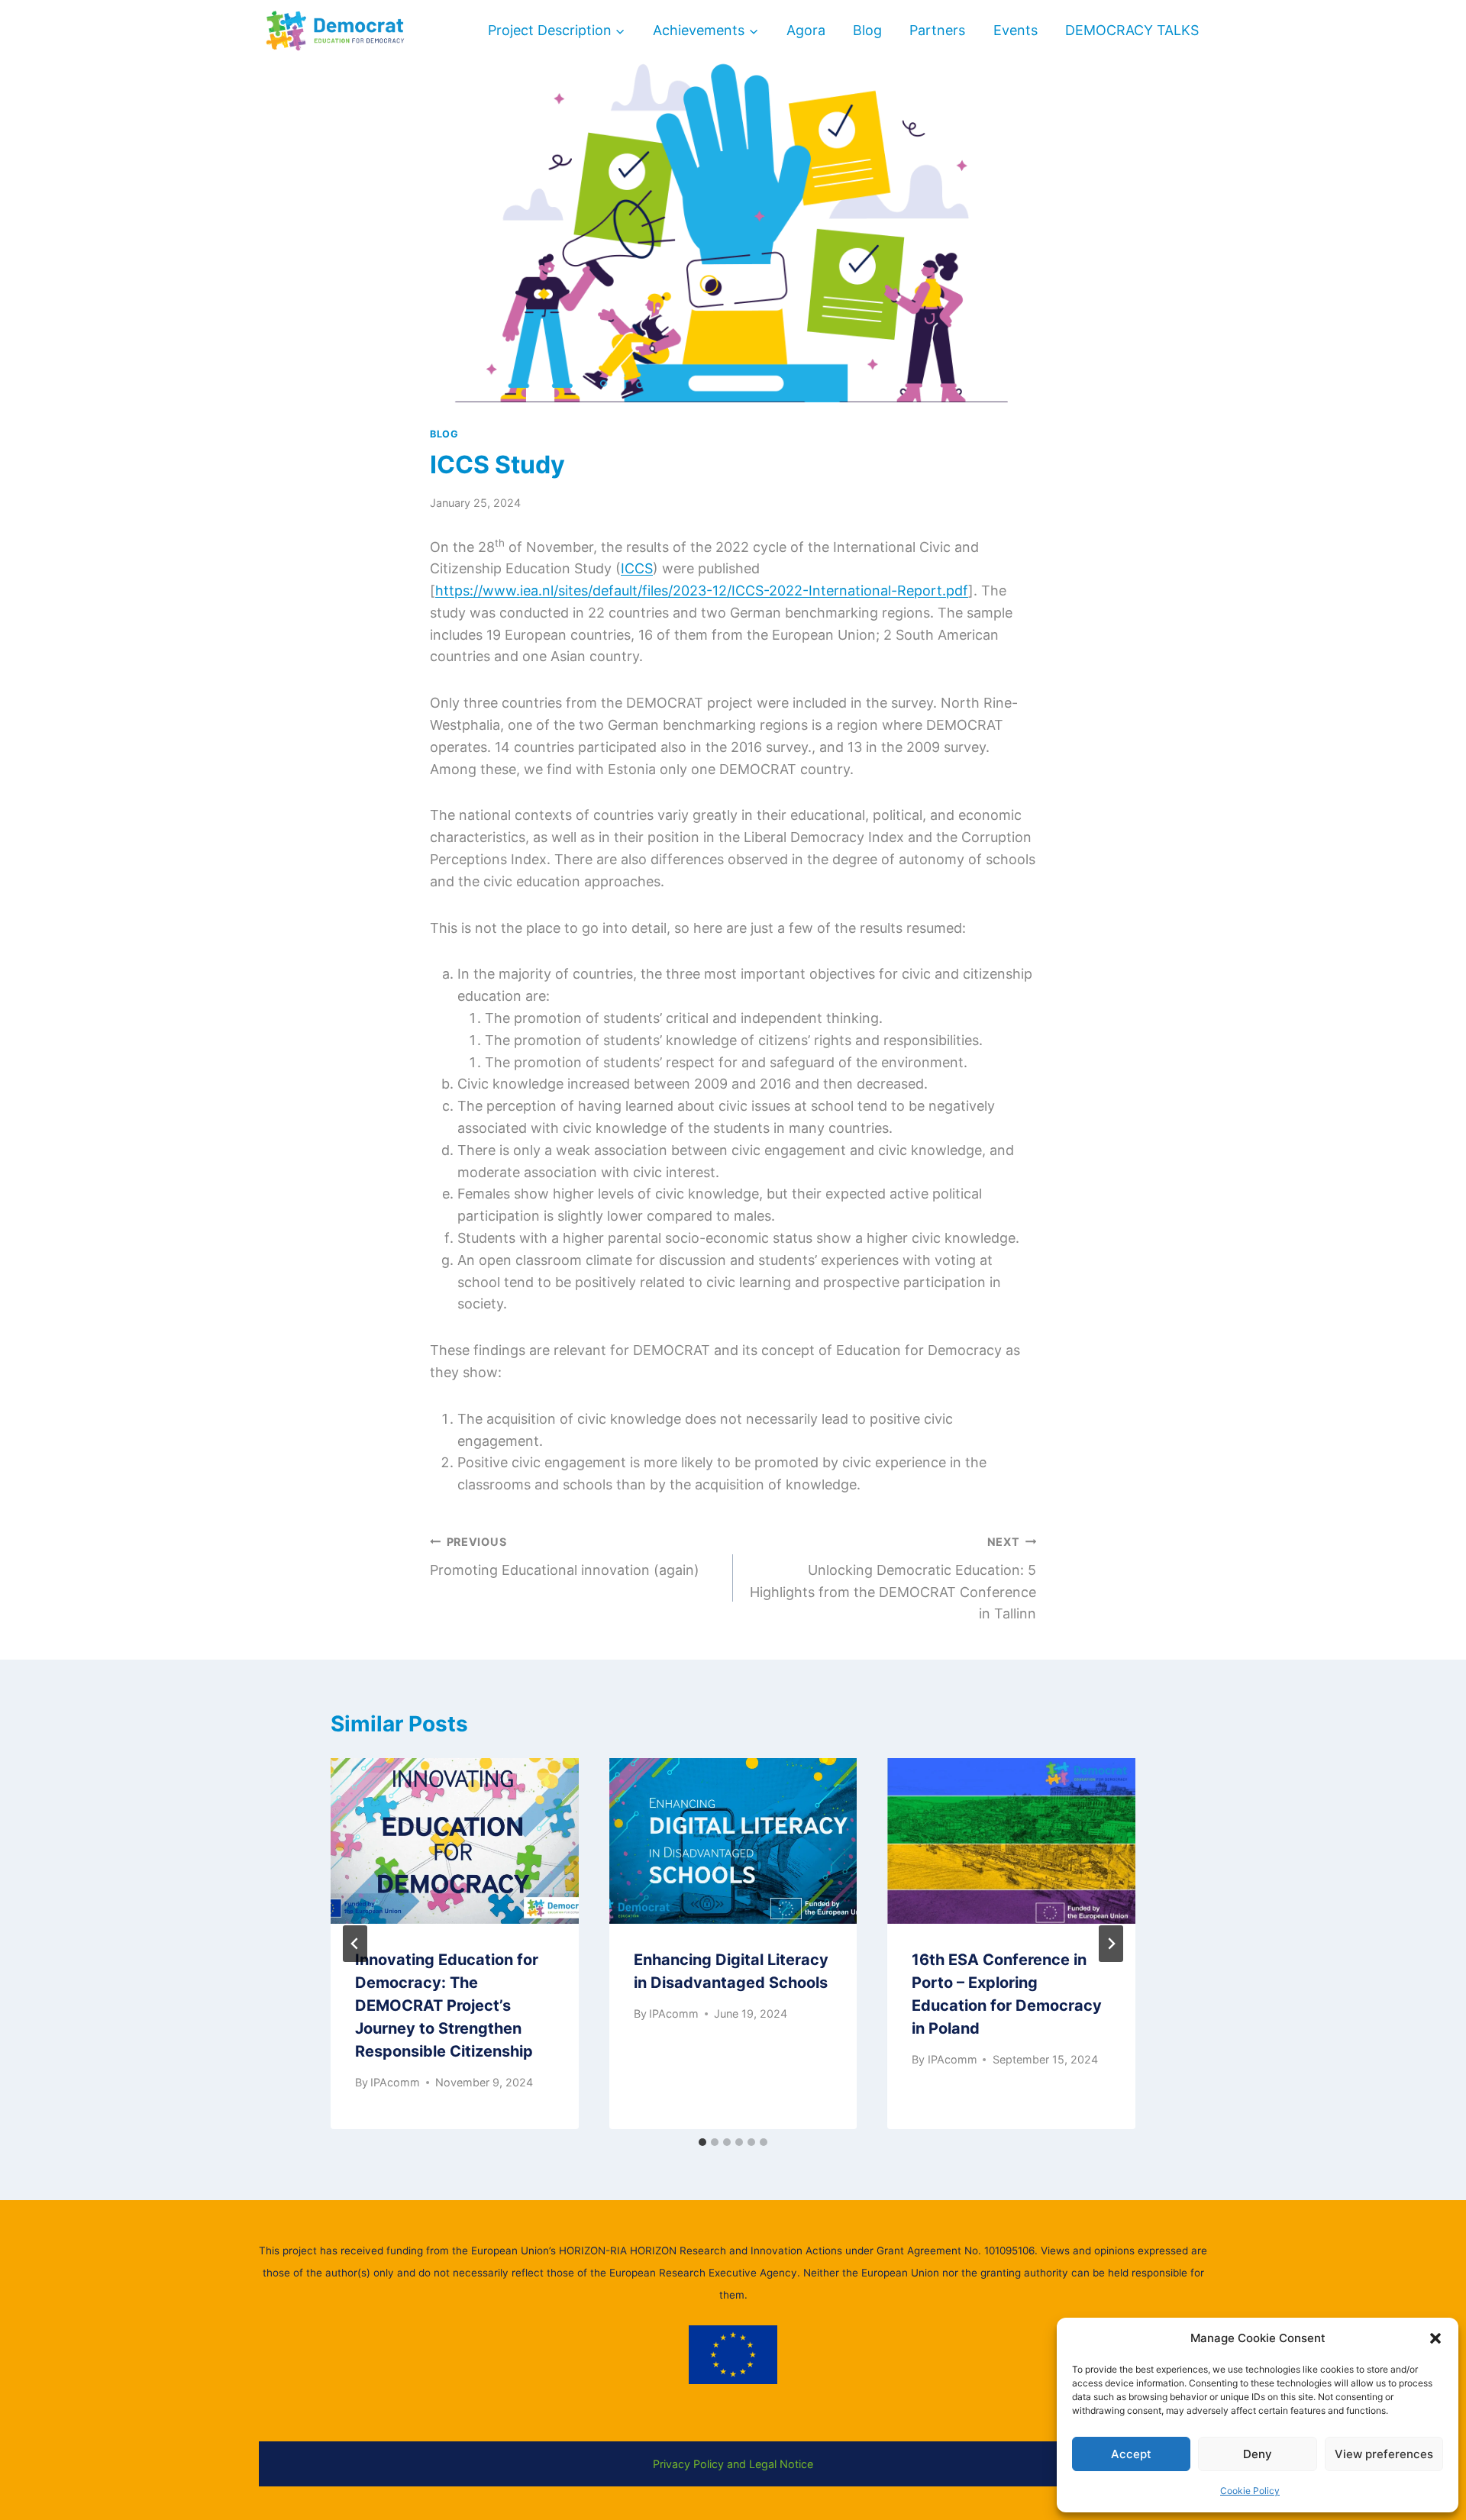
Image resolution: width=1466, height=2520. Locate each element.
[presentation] (455, 1841)
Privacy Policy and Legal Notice (733, 2464)
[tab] (702, 2142)
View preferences (1384, 2454)
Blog (867, 30)
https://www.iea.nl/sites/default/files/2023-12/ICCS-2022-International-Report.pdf (702, 590)
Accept (1131, 2454)
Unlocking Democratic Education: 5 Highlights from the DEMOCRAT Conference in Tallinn (893, 1578)
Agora (806, 30)
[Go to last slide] (355, 1944)
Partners (937, 30)
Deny (1258, 2454)
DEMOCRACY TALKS (1132, 30)
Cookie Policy (1250, 2491)
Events (1016, 30)
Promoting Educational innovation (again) (565, 1557)
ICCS (637, 568)
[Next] (1111, 1944)
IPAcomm (395, 2082)
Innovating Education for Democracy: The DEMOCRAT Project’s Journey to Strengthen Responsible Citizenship (447, 2005)
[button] (1435, 2338)
